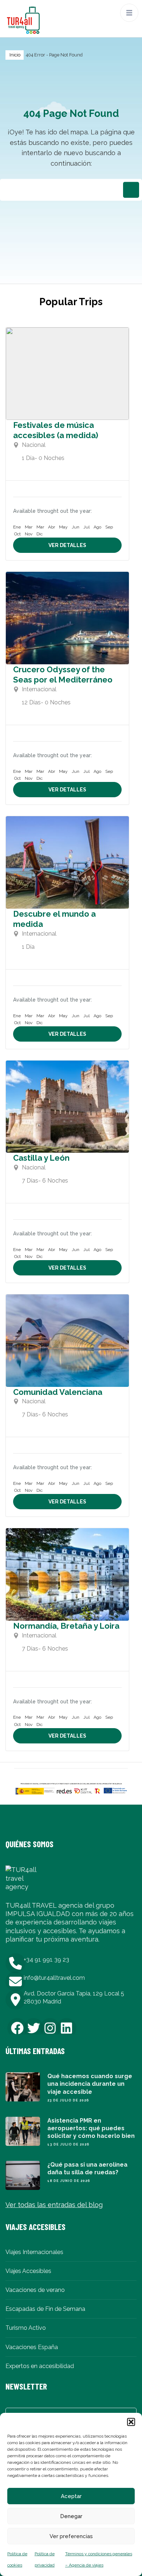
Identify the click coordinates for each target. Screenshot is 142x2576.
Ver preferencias (71, 2536)
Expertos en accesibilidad (40, 2366)
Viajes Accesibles (28, 2271)
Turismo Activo (26, 2328)
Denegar (71, 2516)
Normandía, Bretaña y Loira (66, 1626)
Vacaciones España (32, 2347)
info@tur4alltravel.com (54, 1978)
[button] (131, 2422)
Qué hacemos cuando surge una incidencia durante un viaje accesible (90, 2084)
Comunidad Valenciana (58, 1392)
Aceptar (71, 2496)
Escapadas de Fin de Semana (45, 2309)
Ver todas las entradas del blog (54, 2205)
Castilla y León (41, 1158)
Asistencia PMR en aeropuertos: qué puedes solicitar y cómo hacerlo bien (91, 2128)
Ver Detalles (67, 545)
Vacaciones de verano (35, 2290)
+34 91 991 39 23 (46, 1960)
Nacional (34, 445)
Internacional (39, 689)
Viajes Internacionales (34, 2252)
